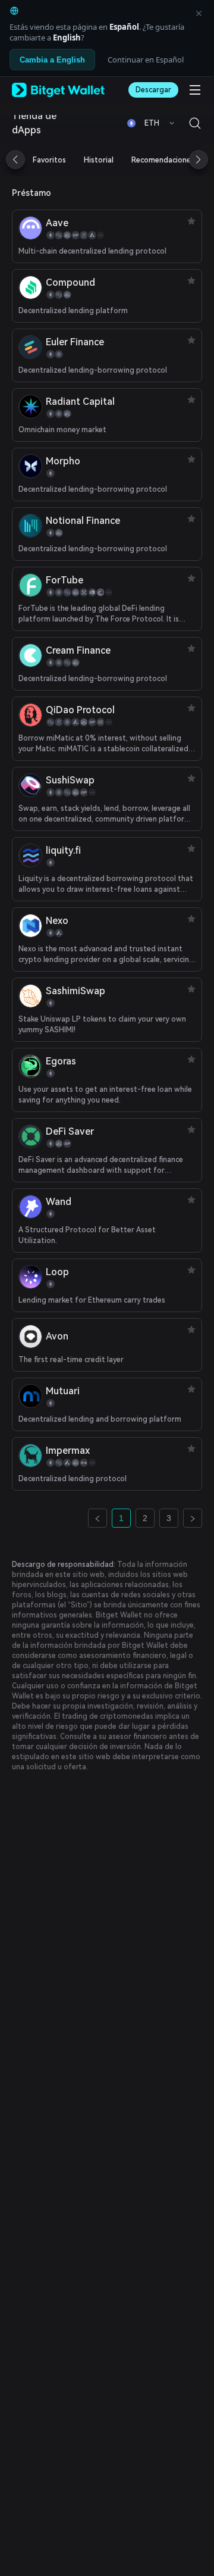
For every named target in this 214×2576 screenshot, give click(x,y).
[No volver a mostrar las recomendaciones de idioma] (199, 13)
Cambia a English (52, 60)
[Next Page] (193, 1518)
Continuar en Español (146, 60)
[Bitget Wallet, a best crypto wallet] (58, 90)
